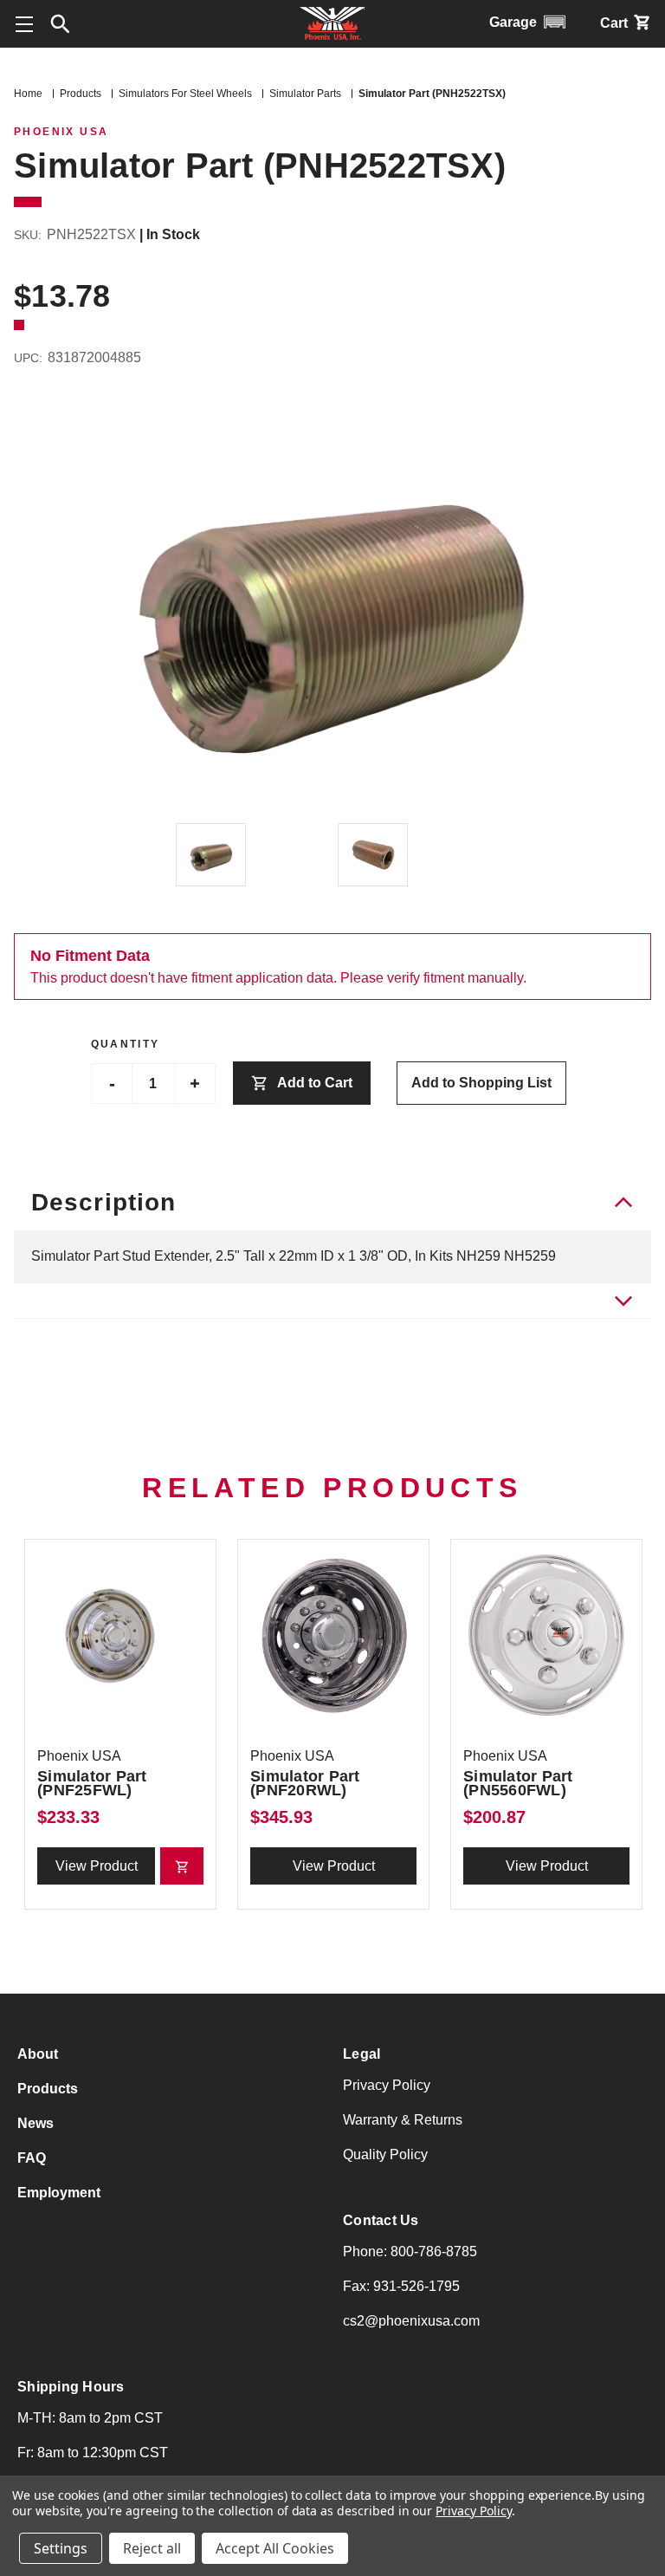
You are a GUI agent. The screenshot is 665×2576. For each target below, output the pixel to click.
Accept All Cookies (275, 2548)
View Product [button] (97, 1866)
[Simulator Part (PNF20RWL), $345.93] (333, 1635)
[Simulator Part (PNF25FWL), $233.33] (120, 1635)
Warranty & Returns (403, 2120)
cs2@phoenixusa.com (411, 2321)
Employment (59, 2193)
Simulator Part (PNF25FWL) (92, 1783)
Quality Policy (385, 2154)
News (36, 2123)
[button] (61, 24)
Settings (61, 2548)
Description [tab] (103, 1202)
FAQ (32, 2158)
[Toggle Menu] (24, 24)
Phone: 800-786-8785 (410, 2252)
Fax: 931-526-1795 (401, 2286)
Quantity (126, 1044)
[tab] (332, 1301)
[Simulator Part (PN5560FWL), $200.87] (546, 1635)
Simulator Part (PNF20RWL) (305, 1783)
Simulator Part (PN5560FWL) (518, 1783)
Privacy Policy (387, 2085)
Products (48, 2089)
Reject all (152, 2548)
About (38, 2054)
